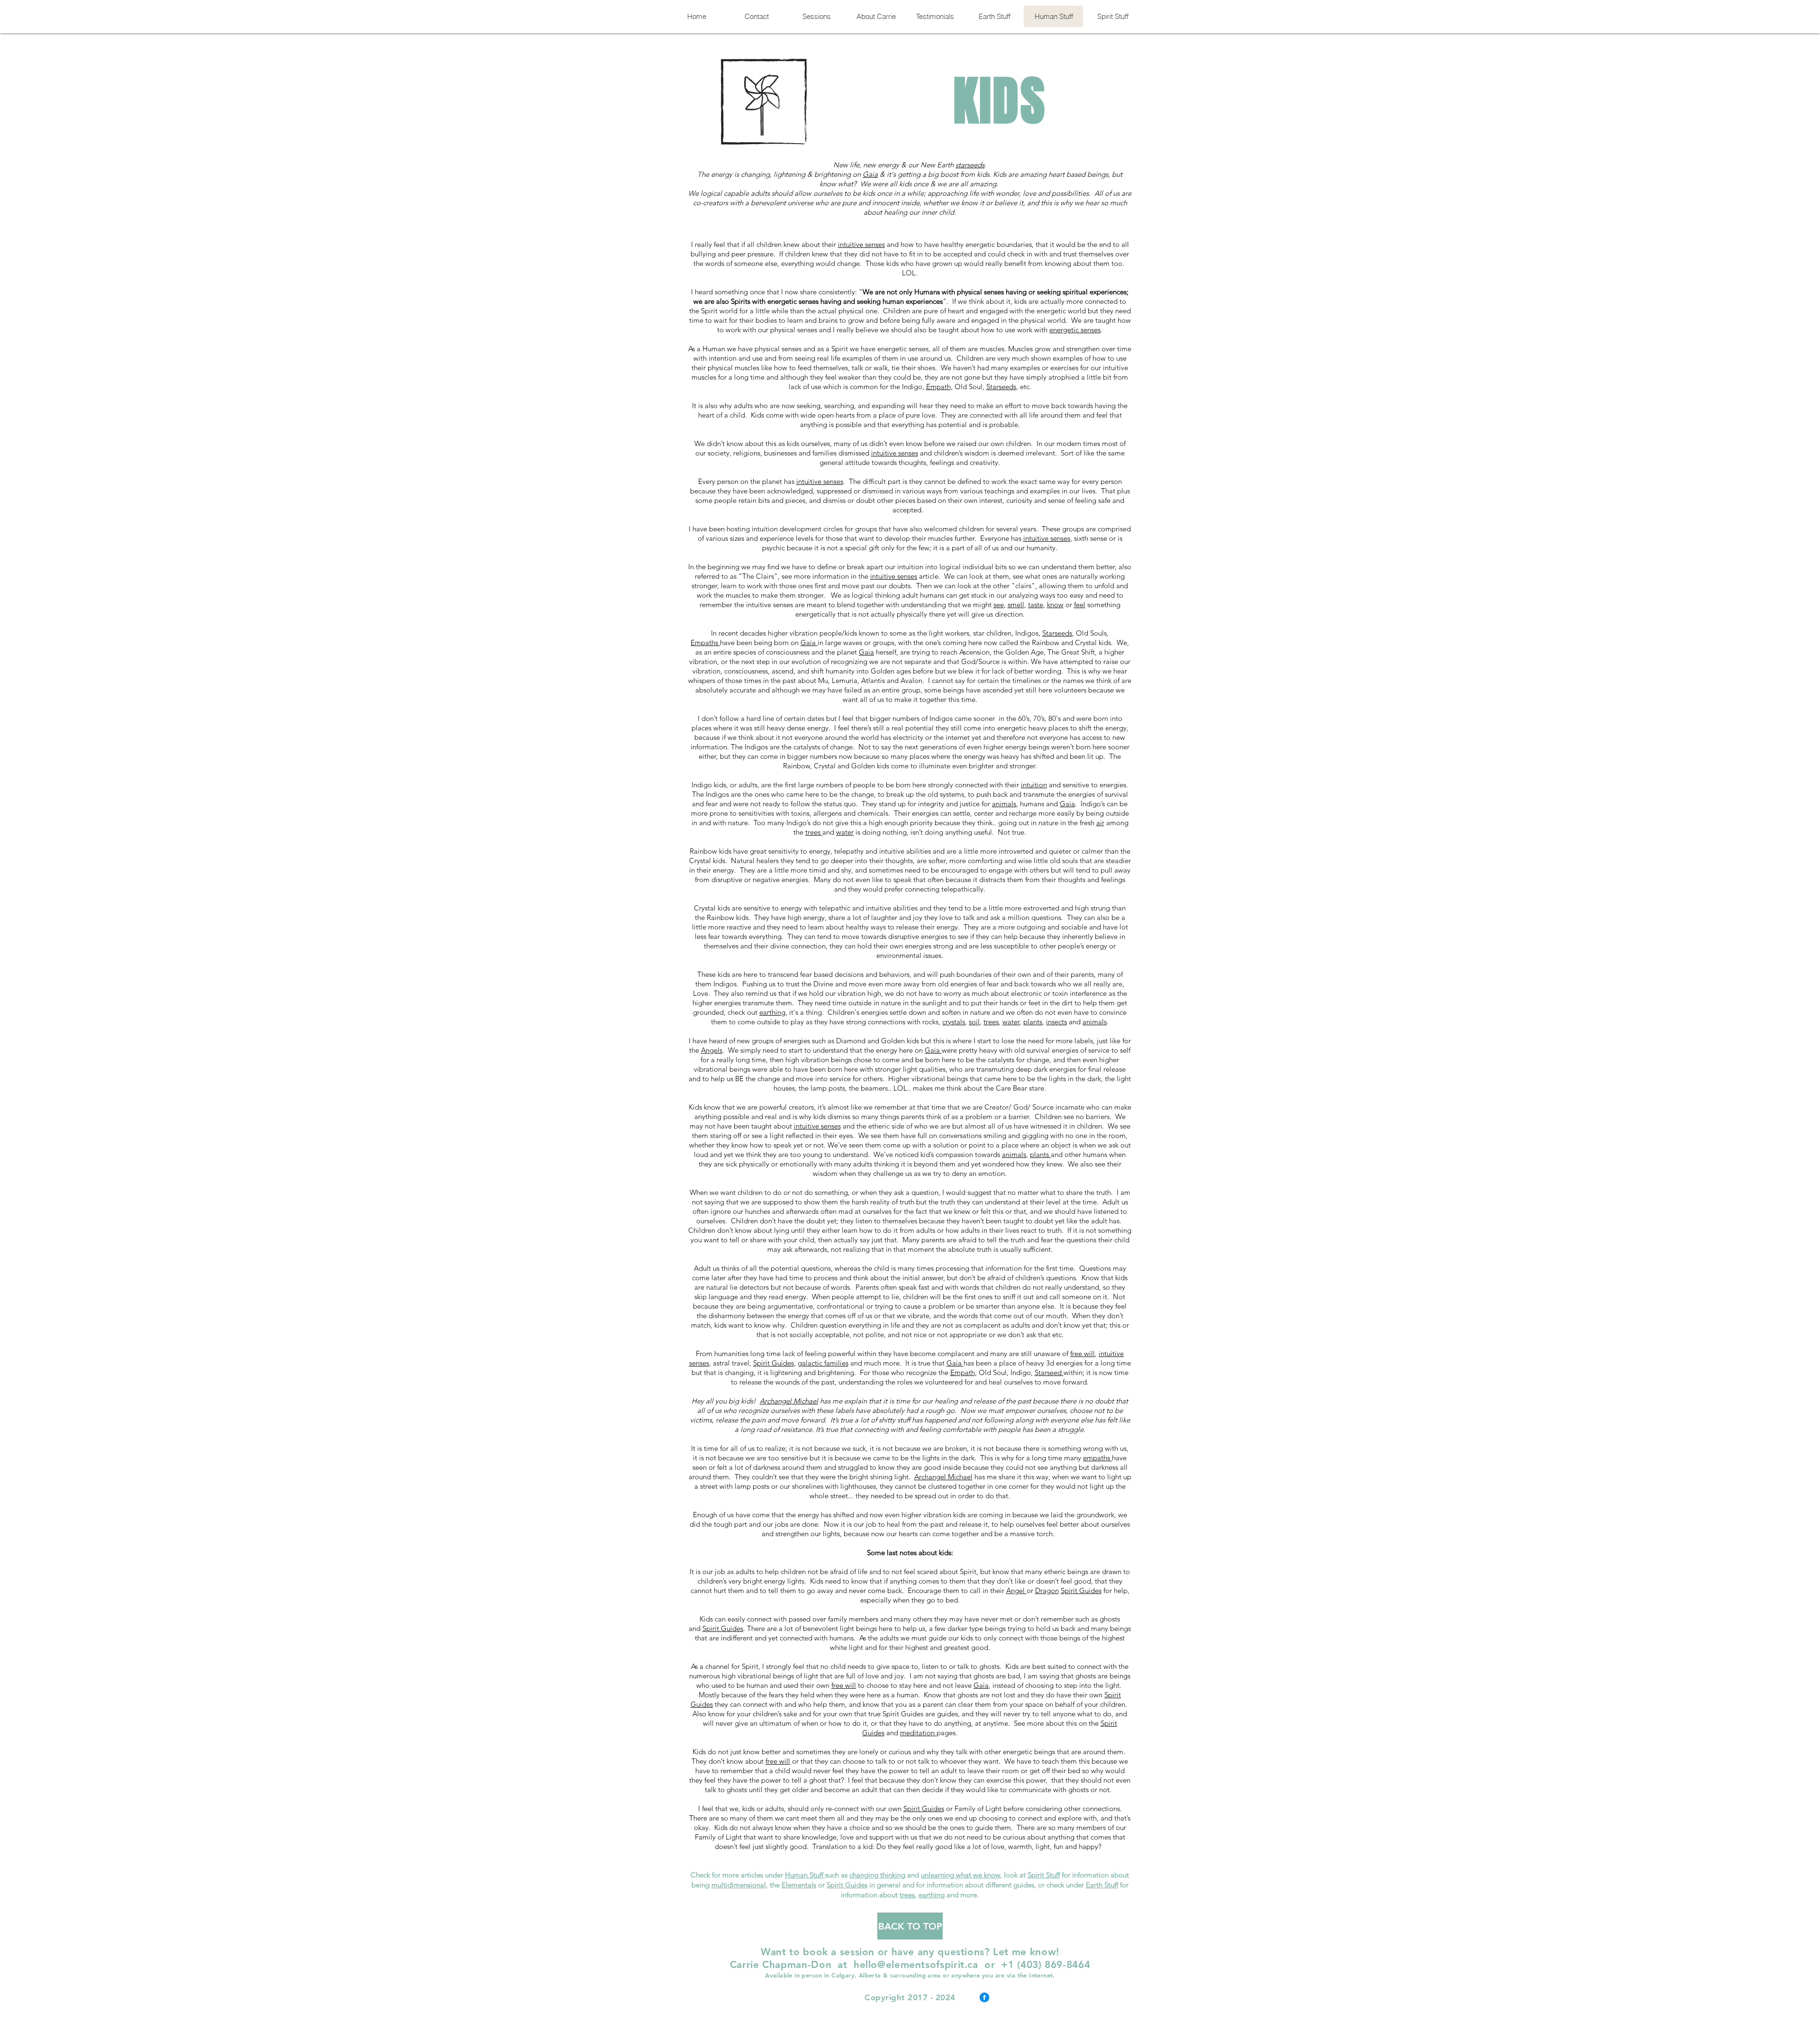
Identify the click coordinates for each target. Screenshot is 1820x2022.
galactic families (823, 1363)
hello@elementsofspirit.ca (916, 1964)
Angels (712, 1050)
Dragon (1047, 1590)
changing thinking (877, 1875)
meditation (918, 1733)
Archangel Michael (789, 1401)
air (1100, 823)
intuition (1034, 785)
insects (1056, 1022)
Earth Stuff (1102, 1885)
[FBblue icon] (984, 1997)
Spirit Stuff (1044, 1875)
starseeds (970, 165)
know (1055, 605)
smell (1016, 605)
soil (974, 1022)
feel (1080, 605)
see (999, 605)
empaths (1097, 1458)
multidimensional (739, 1885)
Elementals (799, 1885)
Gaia (870, 174)
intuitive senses (861, 244)
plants (1033, 1022)
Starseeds (1001, 387)
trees (814, 832)
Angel (1016, 1590)
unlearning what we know (960, 1875)
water (845, 832)
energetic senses (1075, 330)
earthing (772, 1012)
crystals (954, 1022)
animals (1004, 804)
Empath (938, 387)
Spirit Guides (773, 1363)
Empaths (705, 642)
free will (1083, 1353)
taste (1036, 605)
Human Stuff (805, 1875)
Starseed (1049, 1372)
